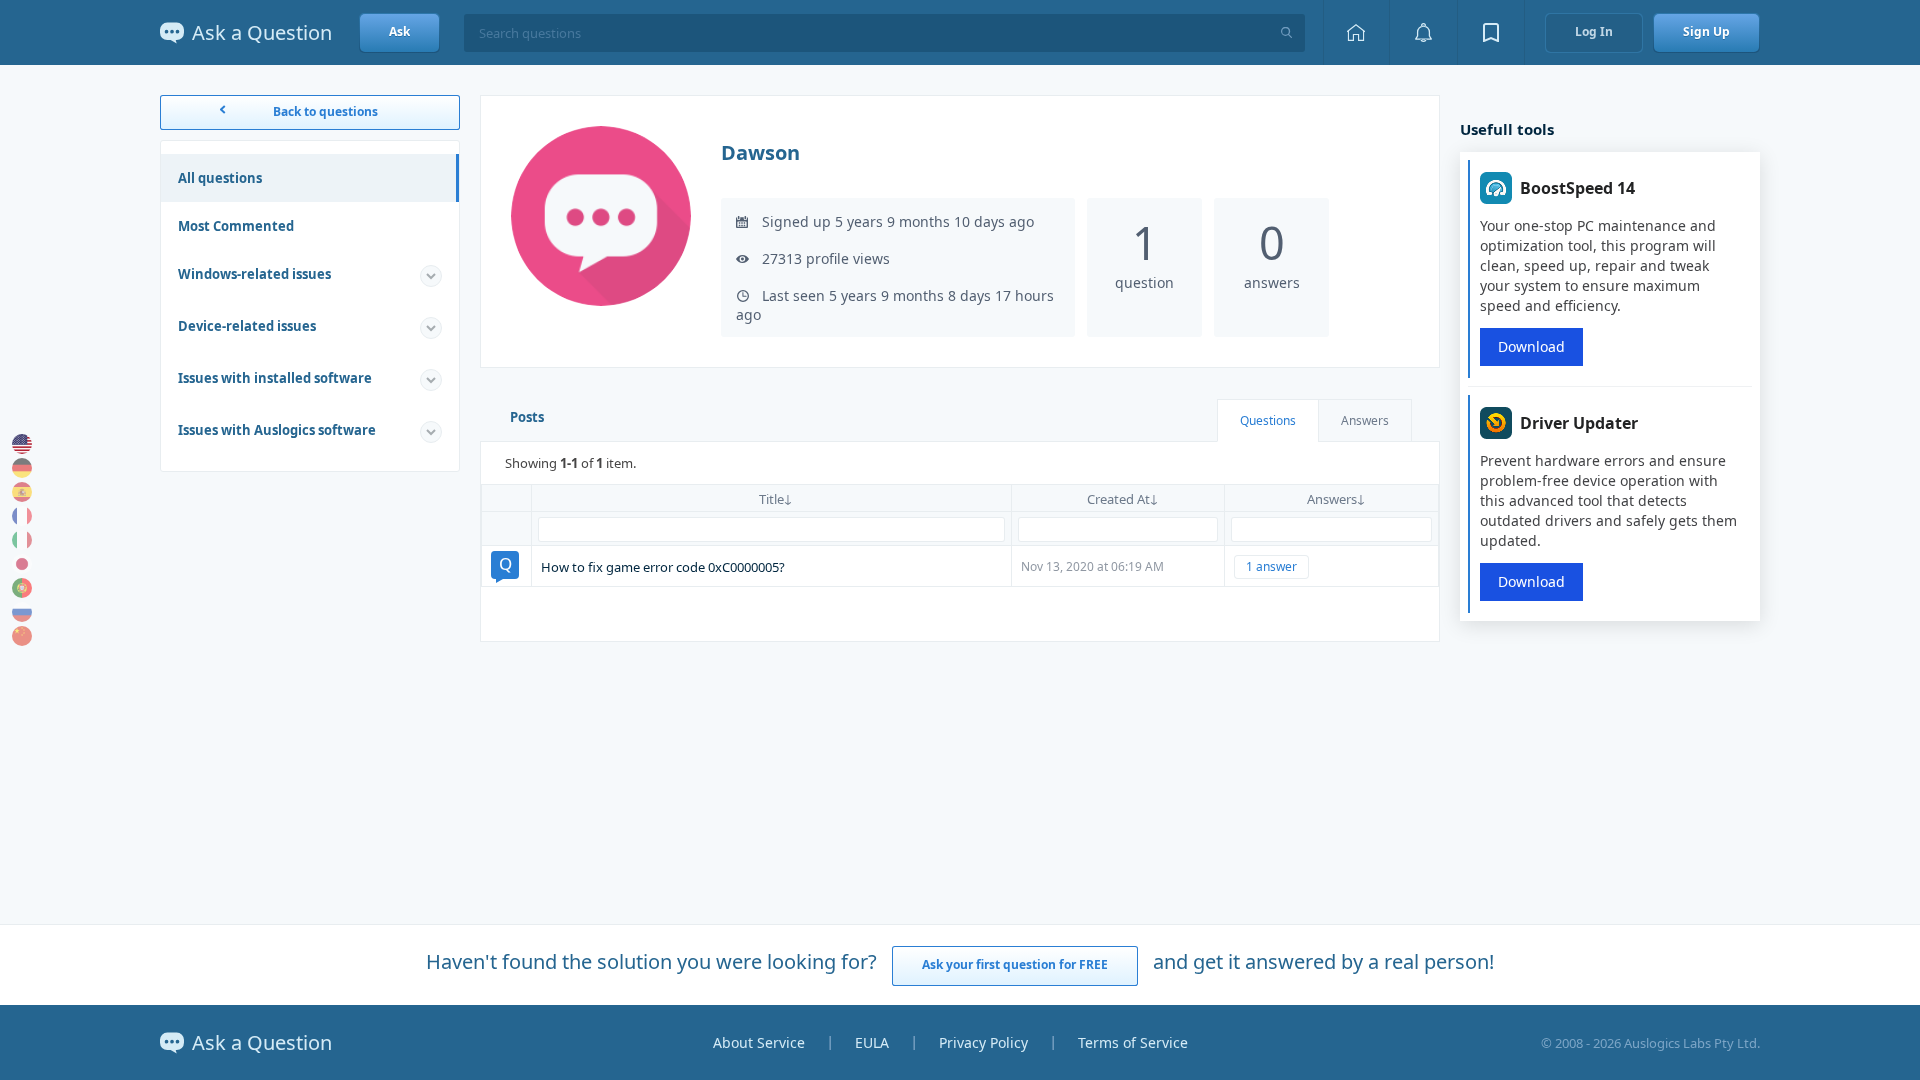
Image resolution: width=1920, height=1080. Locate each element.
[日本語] (22, 564)
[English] (22, 444)
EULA (872, 1042)
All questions (220, 178)
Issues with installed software (275, 378)
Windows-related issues (254, 274)
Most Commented (236, 226)
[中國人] (22, 636)
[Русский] (22, 612)
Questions (1268, 420)
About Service (759, 1042)
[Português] (22, 588)
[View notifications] (1423, 32)
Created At (1118, 499)
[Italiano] (22, 540)
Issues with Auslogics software (277, 430)
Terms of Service (1133, 1042)
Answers (1365, 420)
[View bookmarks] (1491, 32)
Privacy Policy (983, 1042)
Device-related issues (247, 326)
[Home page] (1356, 32)
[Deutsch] (22, 468)
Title (771, 499)
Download (1531, 346)
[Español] (22, 492)
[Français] (22, 516)
